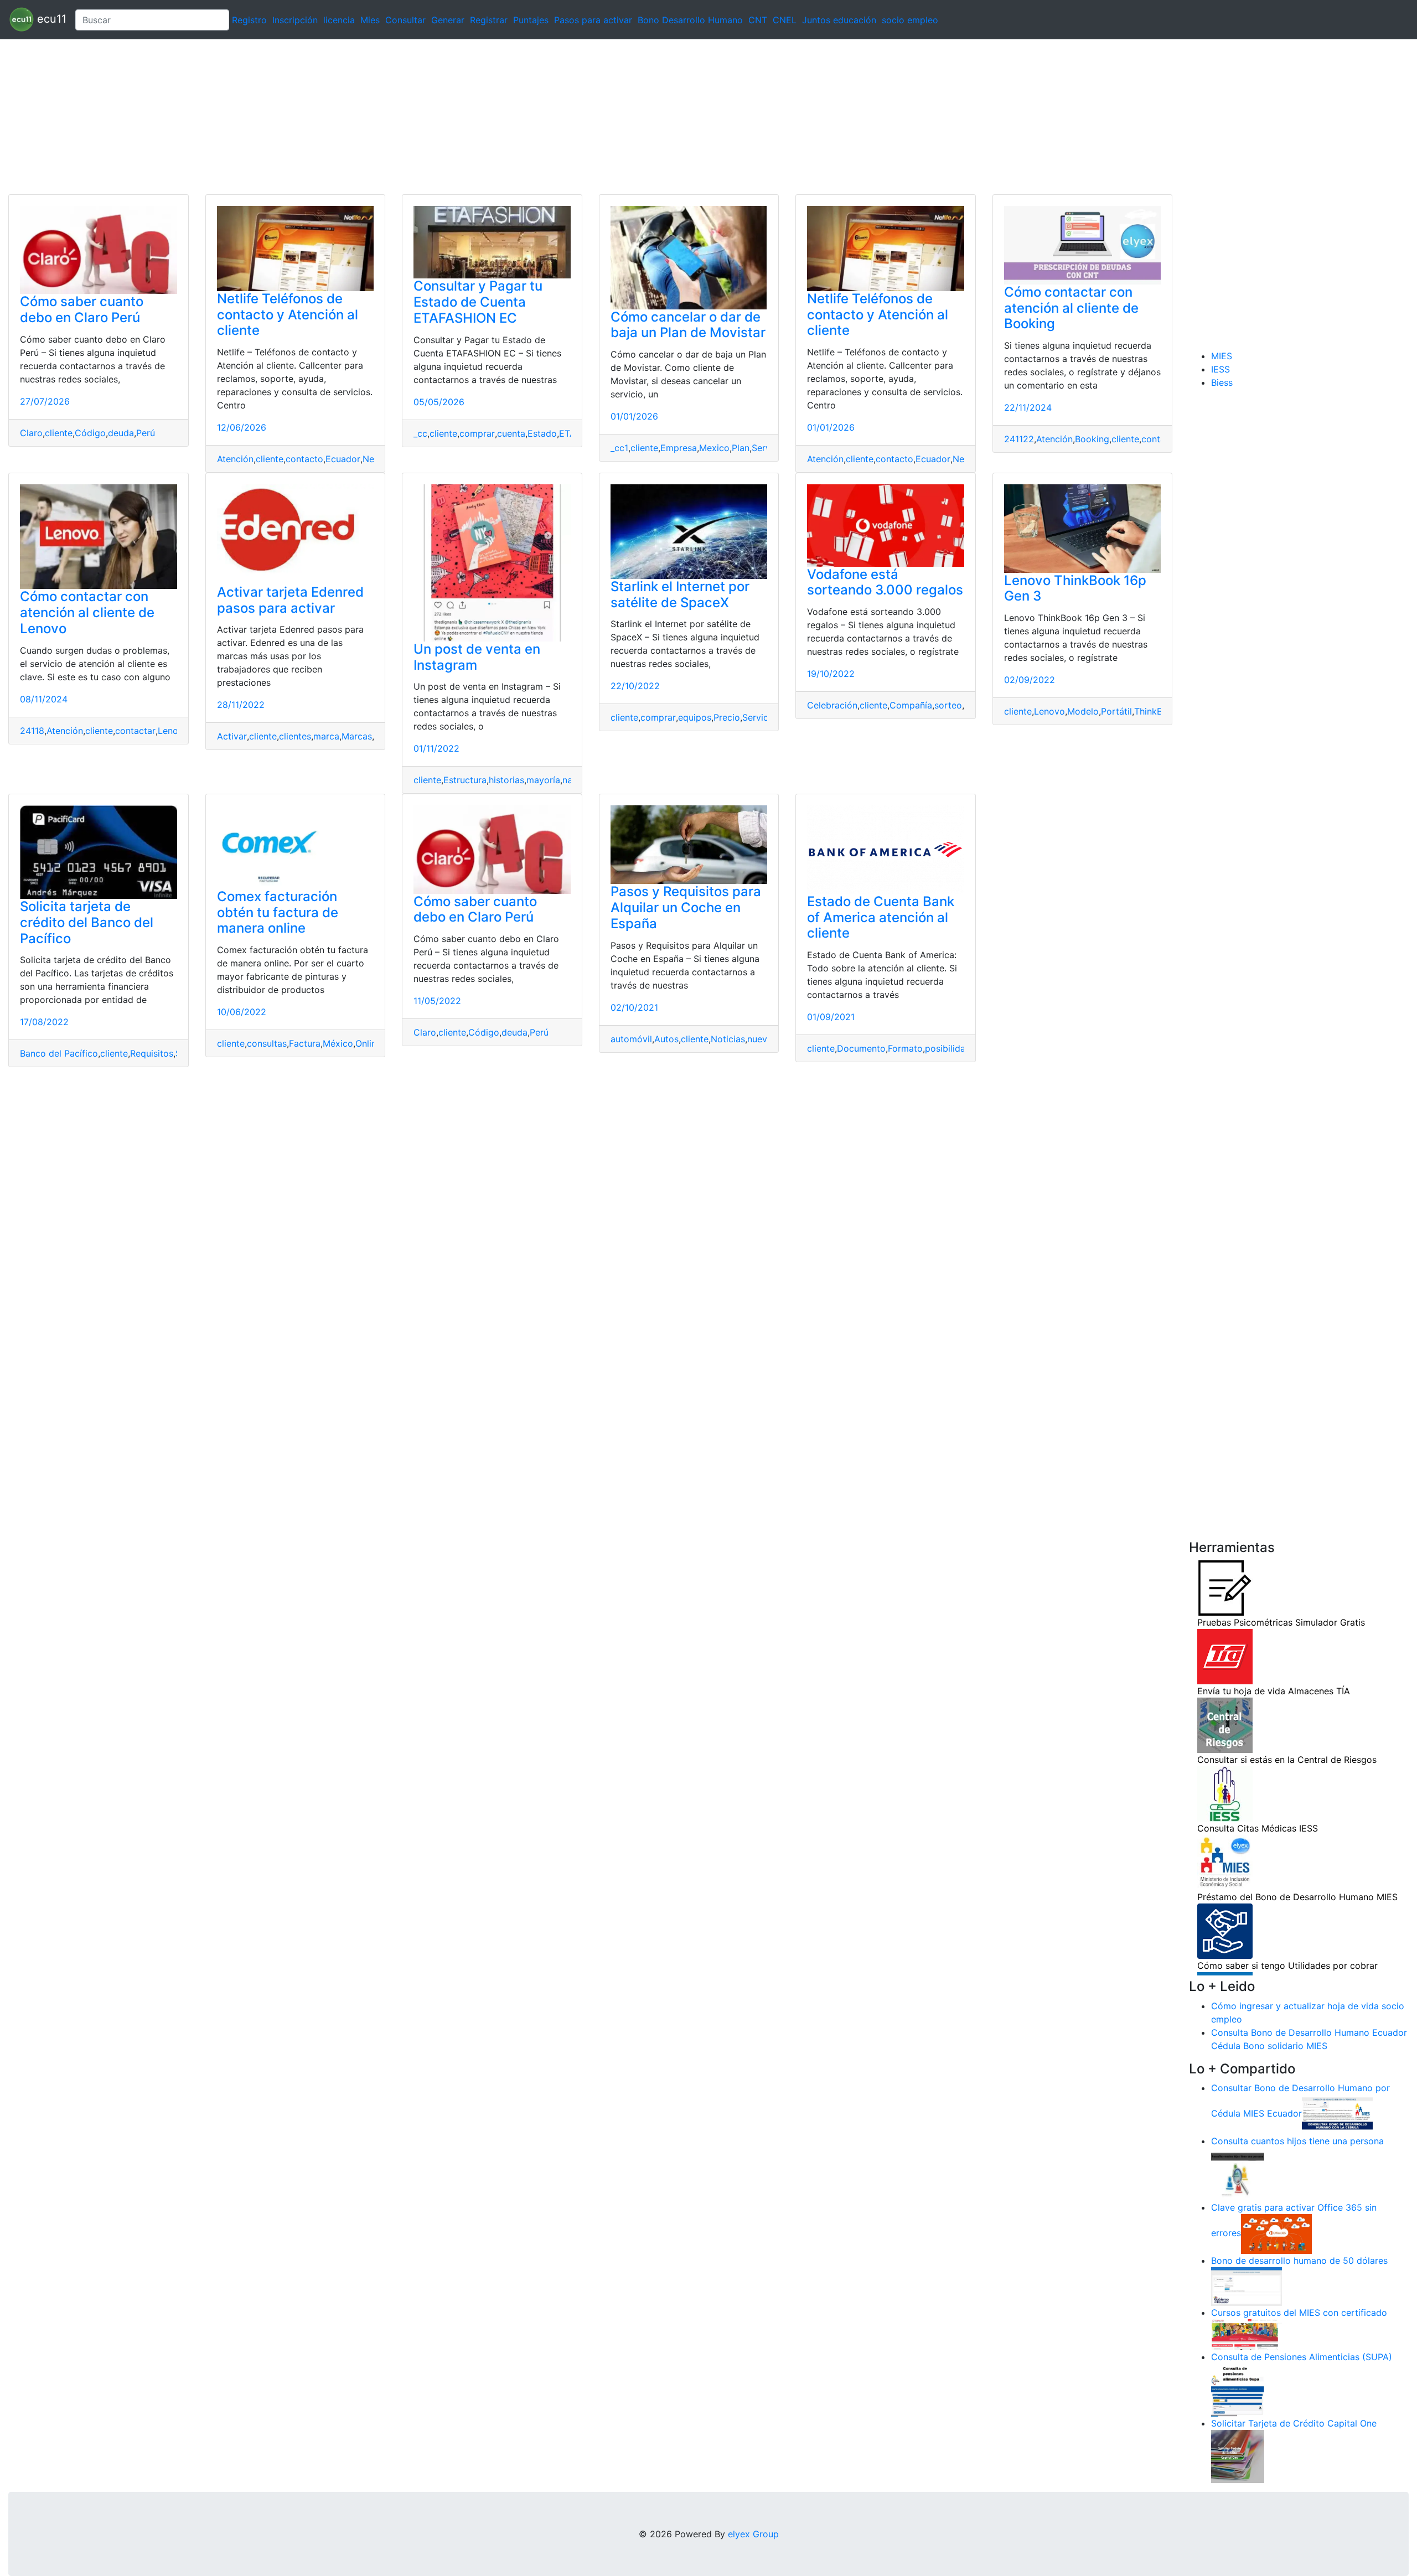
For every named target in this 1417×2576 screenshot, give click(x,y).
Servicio (759, 717)
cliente (59, 433)
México (338, 1043)
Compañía (911, 705)
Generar (448, 20)
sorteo (948, 705)
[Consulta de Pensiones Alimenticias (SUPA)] (1238, 2389)
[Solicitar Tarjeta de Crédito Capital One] (1238, 2456)
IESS (1221, 369)
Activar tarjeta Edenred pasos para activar (290, 600)
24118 (32, 731)
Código (90, 433)
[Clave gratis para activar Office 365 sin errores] (1276, 2233)
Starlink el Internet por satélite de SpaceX (680, 594)
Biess (1222, 382)
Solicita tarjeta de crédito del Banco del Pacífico (87, 922)
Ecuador (343, 459)
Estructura (465, 780)
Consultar (405, 20)
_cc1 (619, 448)
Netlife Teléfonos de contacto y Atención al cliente (288, 315)
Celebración (832, 705)
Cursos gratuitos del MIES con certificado (1299, 2313)
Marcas (357, 736)
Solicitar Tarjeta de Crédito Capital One (1294, 2423)
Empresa (679, 448)
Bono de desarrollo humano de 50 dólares (1299, 2261)
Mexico (714, 448)
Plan (741, 448)
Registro (249, 20)
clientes (295, 736)
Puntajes (531, 20)
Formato (905, 1048)
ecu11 (50, 19)
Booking (1092, 439)
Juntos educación (839, 20)
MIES (1222, 356)
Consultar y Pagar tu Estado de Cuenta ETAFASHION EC (478, 302)
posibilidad (948, 1048)
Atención (235, 459)
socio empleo (910, 20)
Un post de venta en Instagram (477, 657)
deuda (121, 433)
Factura (305, 1043)
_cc (420, 433)
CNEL (785, 20)
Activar (232, 736)
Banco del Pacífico (59, 1053)
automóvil (631, 1039)
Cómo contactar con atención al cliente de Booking (1071, 308)
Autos (666, 1039)
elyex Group (753, 2534)
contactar (135, 731)
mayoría (543, 780)
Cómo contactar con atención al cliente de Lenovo (87, 612)
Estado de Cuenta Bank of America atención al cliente (881, 917)
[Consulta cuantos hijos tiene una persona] (1238, 2174)
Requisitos (152, 1053)
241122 (1019, 439)
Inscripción (295, 20)
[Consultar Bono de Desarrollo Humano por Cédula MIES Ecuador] (1337, 2114)
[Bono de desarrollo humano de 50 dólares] (1247, 2286)
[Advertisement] (332, 117)
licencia (339, 20)
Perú (146, 433)
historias (506, 780)
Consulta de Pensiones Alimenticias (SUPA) (1302, 2357)
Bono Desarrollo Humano (690, 20)
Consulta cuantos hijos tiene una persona (1297, 2141)
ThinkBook (1156, 711)
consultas (267, 1043)
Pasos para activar (593, 20)
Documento (861, 1048)
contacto (304, 459)
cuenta (511, 433)
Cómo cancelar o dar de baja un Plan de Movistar (688, 325)
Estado (542, 433)
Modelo (1083, 711)
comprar (477, 433)
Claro (31, 433)
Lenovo (173, 731)
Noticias (728, 1039)
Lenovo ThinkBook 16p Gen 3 (1075, 588)
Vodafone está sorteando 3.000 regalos (885, 582)
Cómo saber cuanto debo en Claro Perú (82, 309)
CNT (758, 20)
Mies (370, 20)
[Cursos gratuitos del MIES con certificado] (1247, 2334)
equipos (695, 717)
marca (326, 736)
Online (368, 1043)
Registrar (489, 20)
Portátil (1116, 711)
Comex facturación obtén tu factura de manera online (278, 912)
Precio (727, 717)
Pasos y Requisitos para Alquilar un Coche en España (686, 907)
